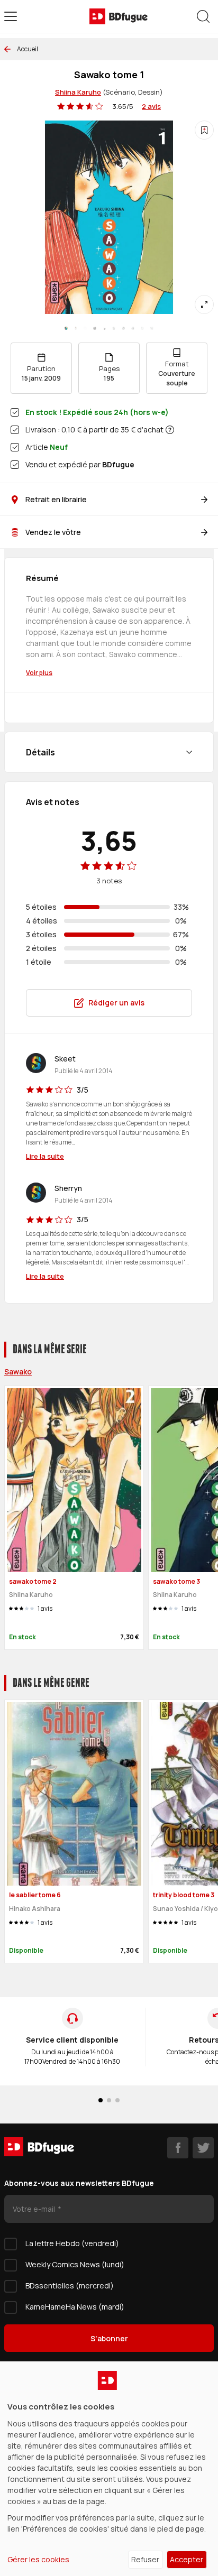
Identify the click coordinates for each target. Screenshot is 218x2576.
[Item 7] (133, 328)
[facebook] (178, 2148)
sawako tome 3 (176, 1581)
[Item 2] (85, 328)
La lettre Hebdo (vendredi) (72, 2243)
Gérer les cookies (38, 2559)
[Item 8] (142, 328)
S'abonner (109, 2338)
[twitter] (203, 2148)
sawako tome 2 (33, 1581)
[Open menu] (11, 16)
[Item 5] (114, 328)
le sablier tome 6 (35, 1895)
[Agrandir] (204, 304)
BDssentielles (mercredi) (70, 2286)
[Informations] (170, 430)
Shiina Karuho (78, 92)
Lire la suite (45, 1156)
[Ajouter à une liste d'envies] (204, 130)
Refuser (145, 2559)
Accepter (187, 2559)
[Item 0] (66, 328)
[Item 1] (76, 328)
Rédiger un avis (116, 1003)
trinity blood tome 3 (184, 1895)
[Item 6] (123, 328)
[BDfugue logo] (119, 16)
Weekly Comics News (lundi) (75, 2264)
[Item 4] (104, 328)
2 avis (151, 106)
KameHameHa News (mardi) (75, 2307)
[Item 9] (152, 328)
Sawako (18, 1372)
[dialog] (109, 2469)
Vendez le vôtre (53, 532)
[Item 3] (95, 328)
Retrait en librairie (56, 499)
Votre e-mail (35, 2209)
